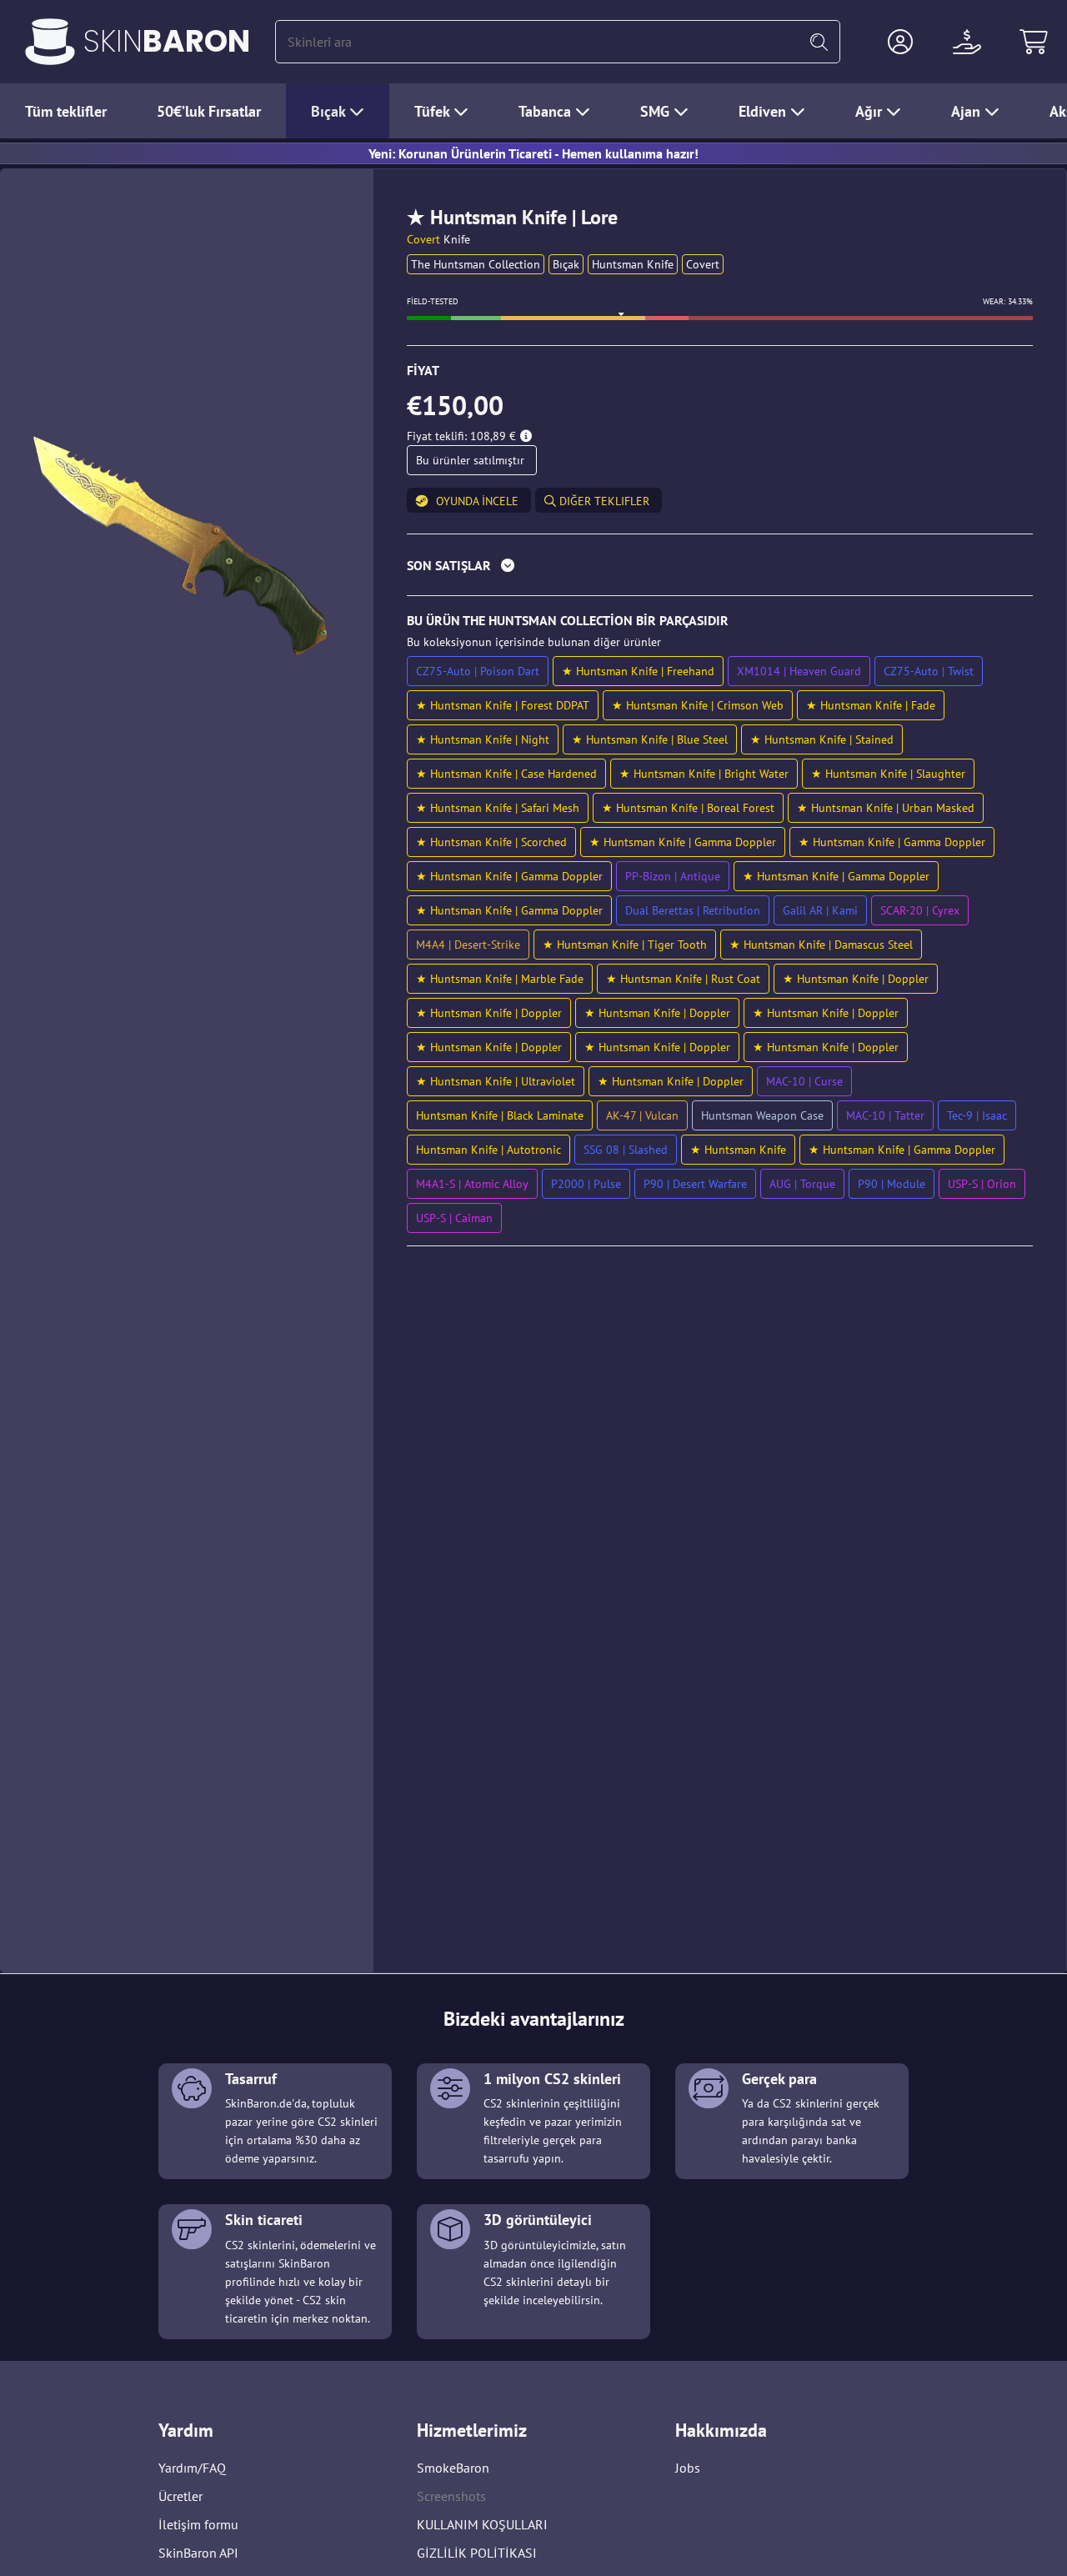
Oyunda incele (477, 501)
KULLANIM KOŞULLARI (482, 2524)
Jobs (688, 2468)
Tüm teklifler (66, 111)
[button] (900, 42)
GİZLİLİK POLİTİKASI (477, 2553)
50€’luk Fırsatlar (209, 111)
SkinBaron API (198, 2553)
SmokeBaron (453, 2468)
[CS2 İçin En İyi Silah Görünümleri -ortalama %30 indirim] (50, 42)
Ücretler (180, 2496)
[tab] (720, 569)
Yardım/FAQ (192, 2468)
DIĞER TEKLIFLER (603, 501)
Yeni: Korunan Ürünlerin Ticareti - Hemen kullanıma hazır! (533, 153)
